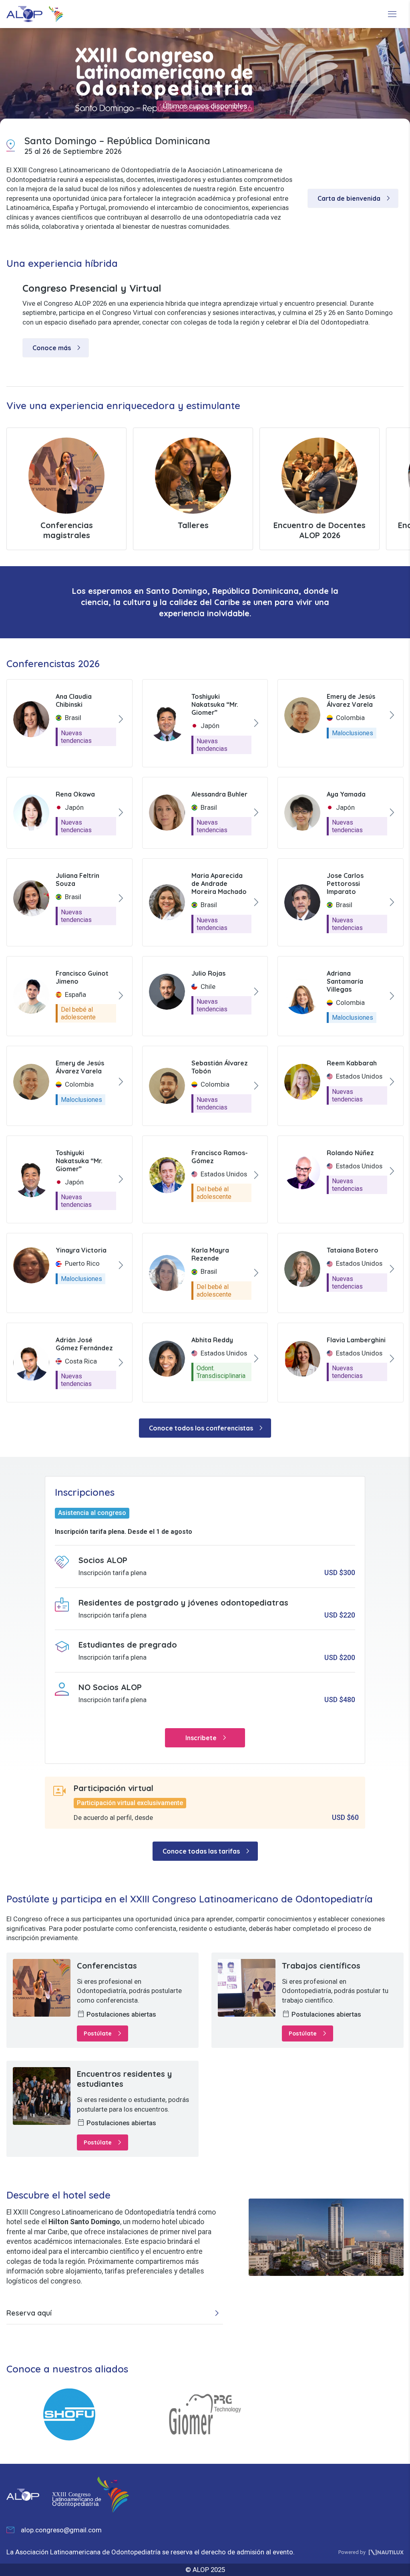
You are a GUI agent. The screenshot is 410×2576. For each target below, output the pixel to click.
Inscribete (207, 1738)
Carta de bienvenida (355, 198)
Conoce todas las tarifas (208, 1851)
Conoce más (58, 348)
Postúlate (104, 2033)
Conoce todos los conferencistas (207, 1428)
